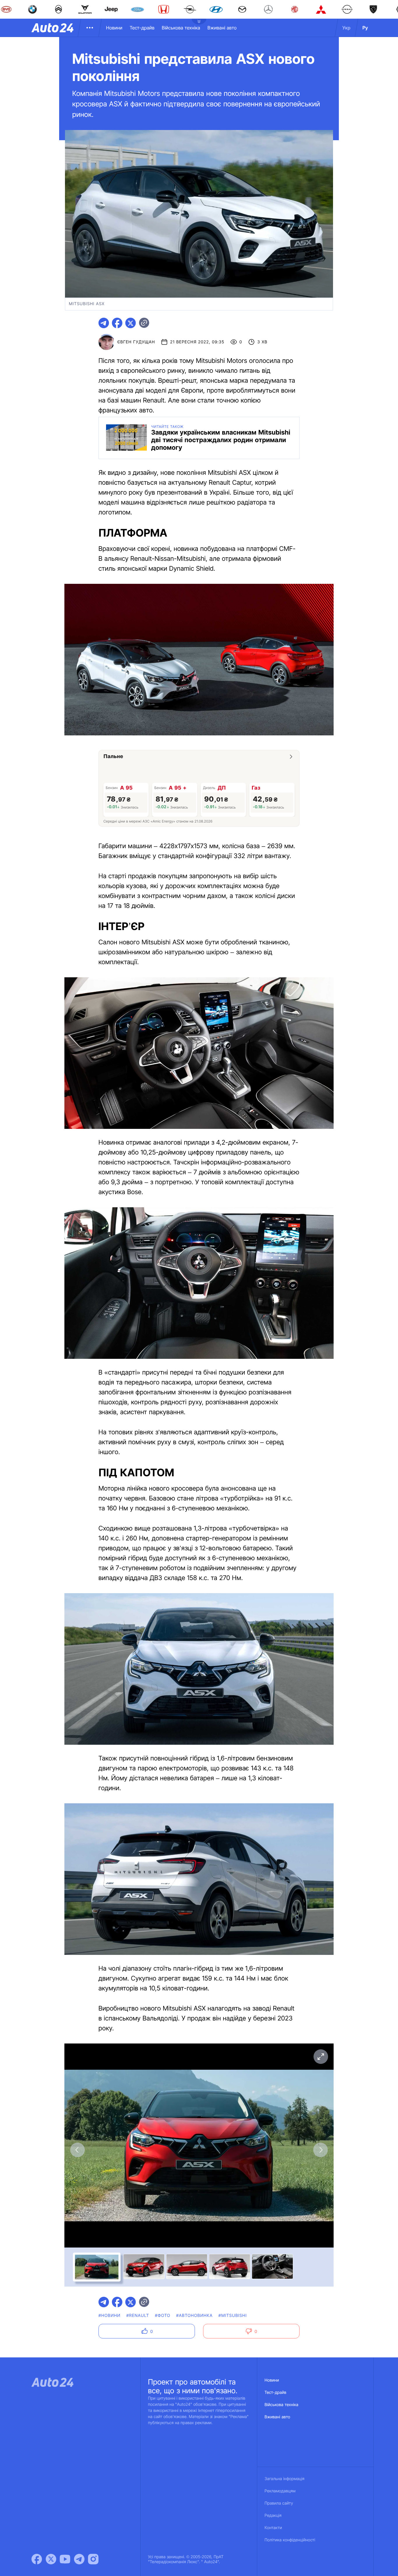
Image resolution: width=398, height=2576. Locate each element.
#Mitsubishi (233, 2316)
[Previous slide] (78, 2150)
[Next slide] (320, 2150)
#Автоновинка (194, 2316)
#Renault (138, 2316)
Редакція (273, 2516)
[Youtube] (65, 2559)
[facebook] (117, 323)
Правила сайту (279, 2503)
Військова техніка (181, 28)
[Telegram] (79, 2559)
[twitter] (131, 323)
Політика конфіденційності (290, 2540)
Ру (365, 28)
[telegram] (104, 323)
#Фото (163, 2316)
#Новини (110, 2316)
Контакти (273, 2528)
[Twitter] (51, 2559)
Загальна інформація (285, 2479)
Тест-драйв (142, 28)
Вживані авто (222, 28)
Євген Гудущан (136, 342)
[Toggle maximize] (320, 2057)
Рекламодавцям (280, 2491)
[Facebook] (37, 2559)
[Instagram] (93, 2559)
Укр (346, 28)
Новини (114, 28)
